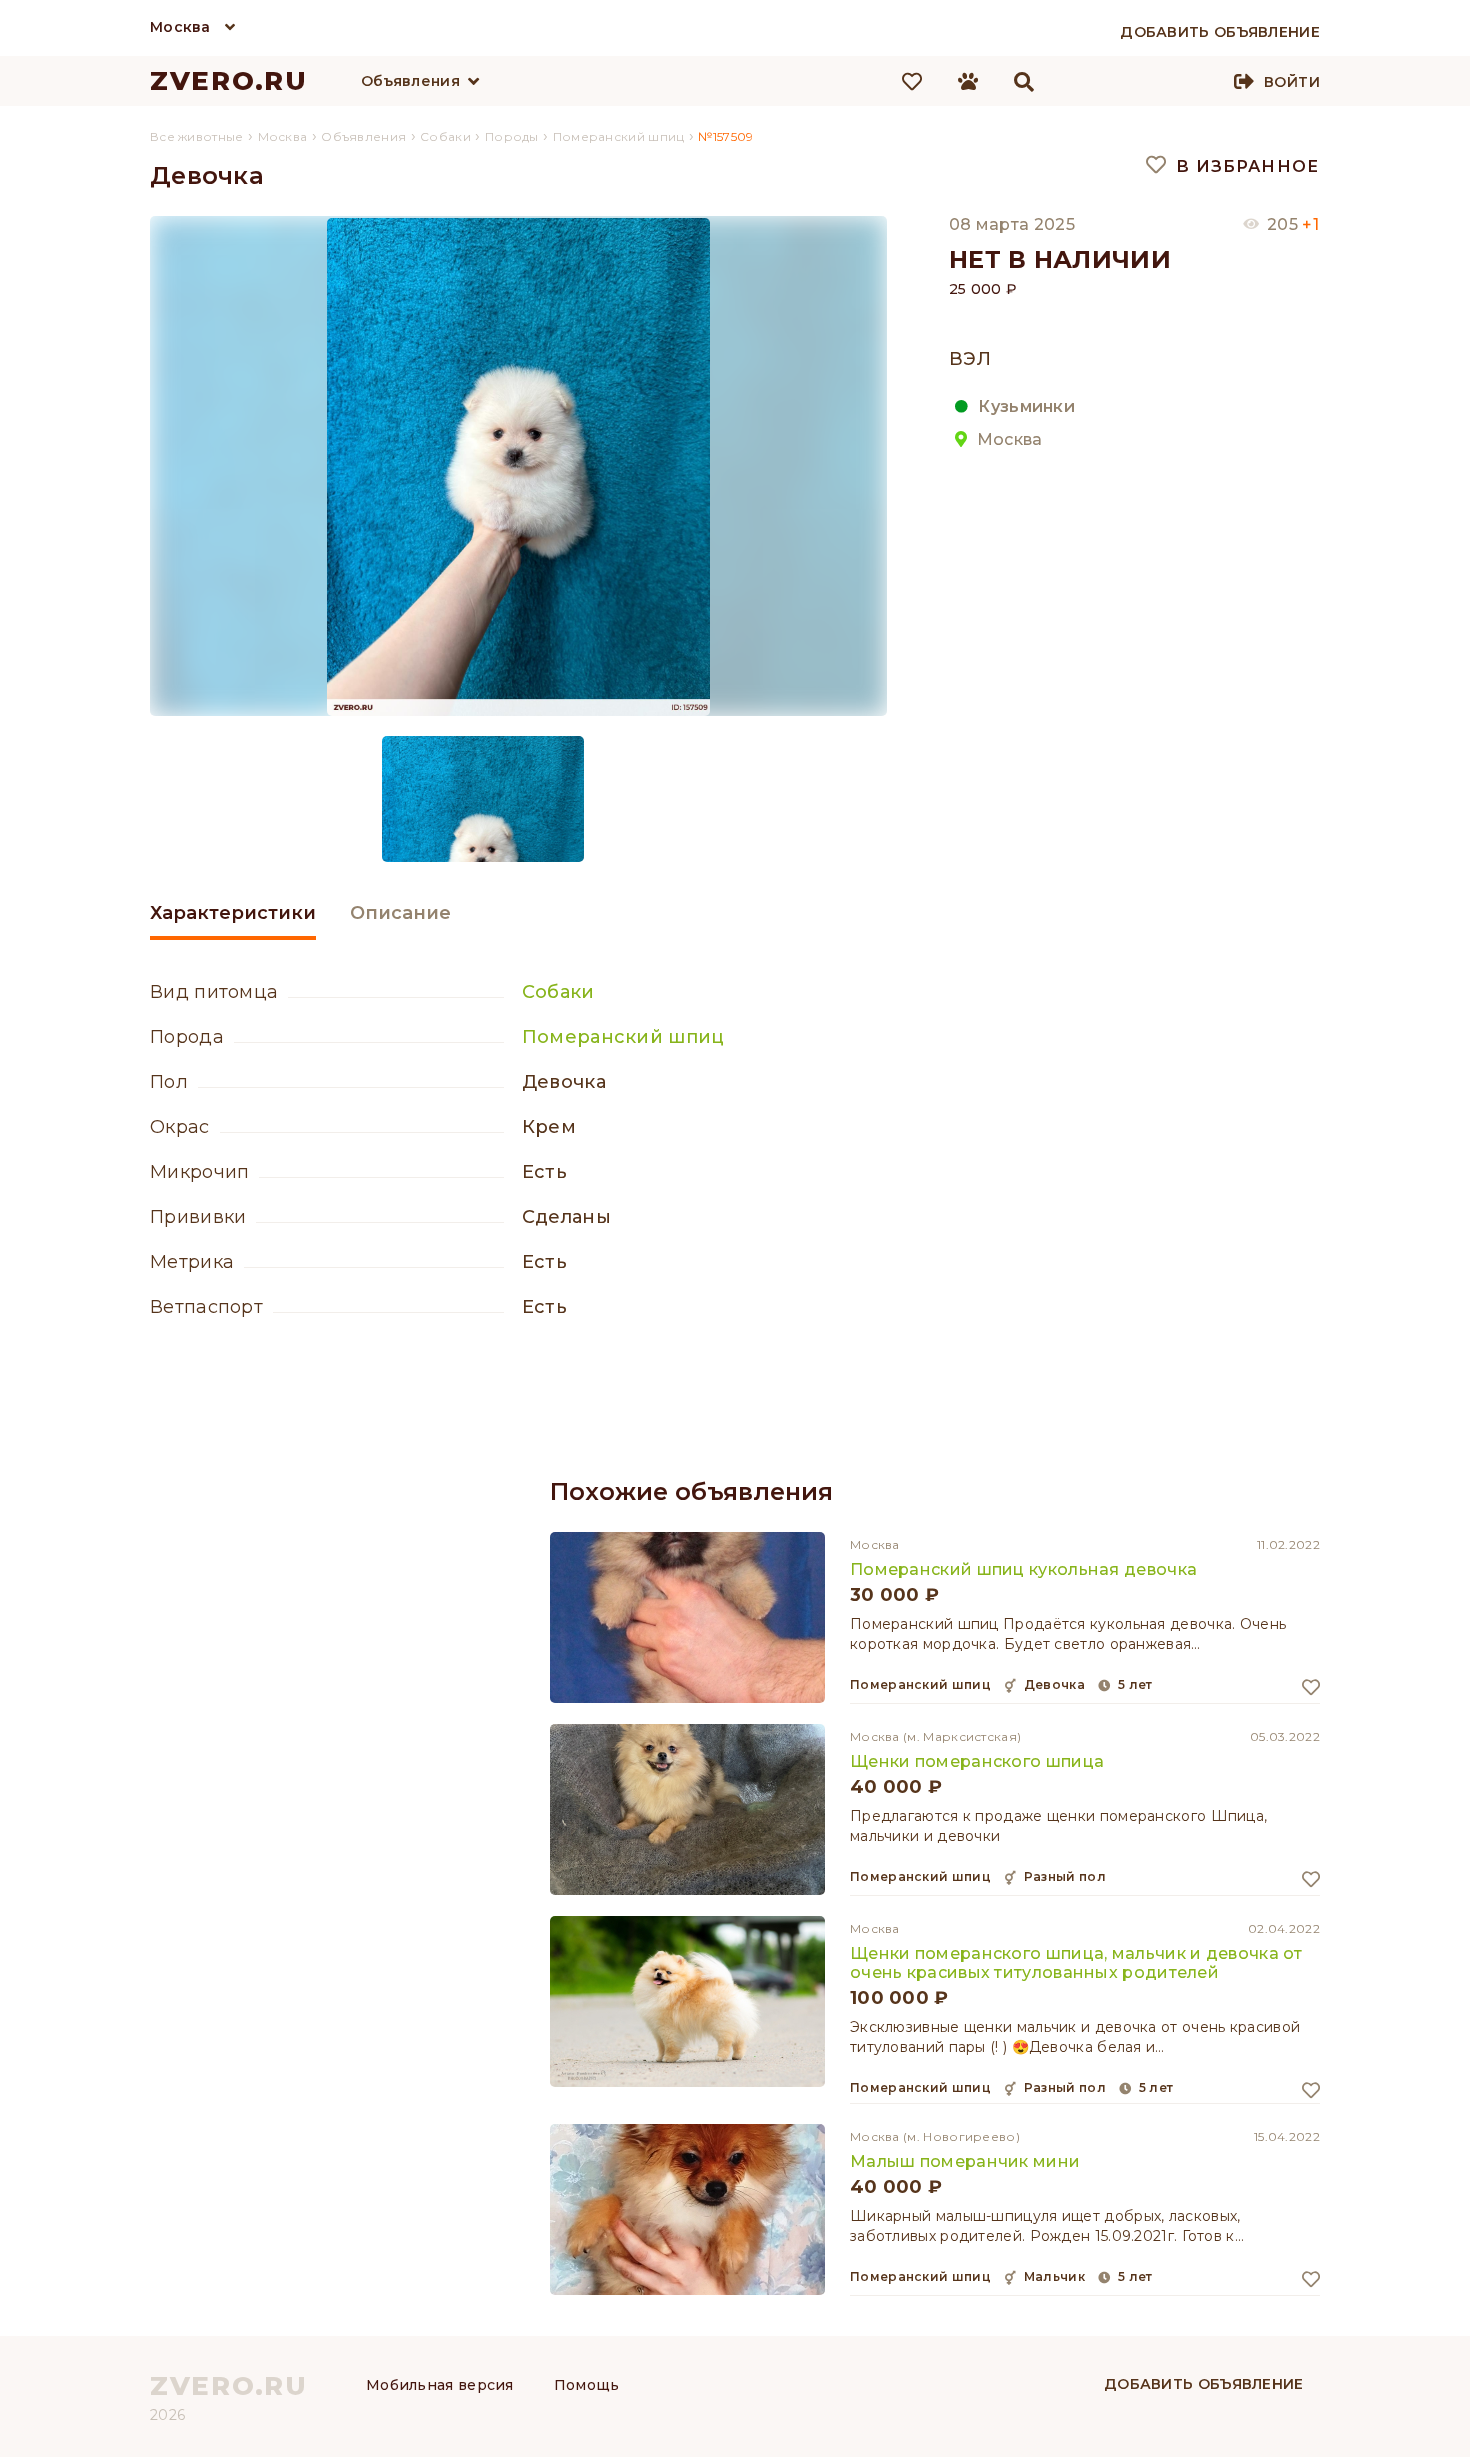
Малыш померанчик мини (965, 2161)
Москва (180, 27)
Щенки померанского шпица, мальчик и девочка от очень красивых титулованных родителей (1076, 1963)
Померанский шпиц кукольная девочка (1023, 1569)
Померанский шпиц (623, 1037)
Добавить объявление (1204, 2384)
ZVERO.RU (229, 81)
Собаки (558, 992)
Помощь (587, 2385)
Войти (1292, 82)
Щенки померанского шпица (977, 1761)
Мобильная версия (440, 2385)
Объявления (410, 81)
